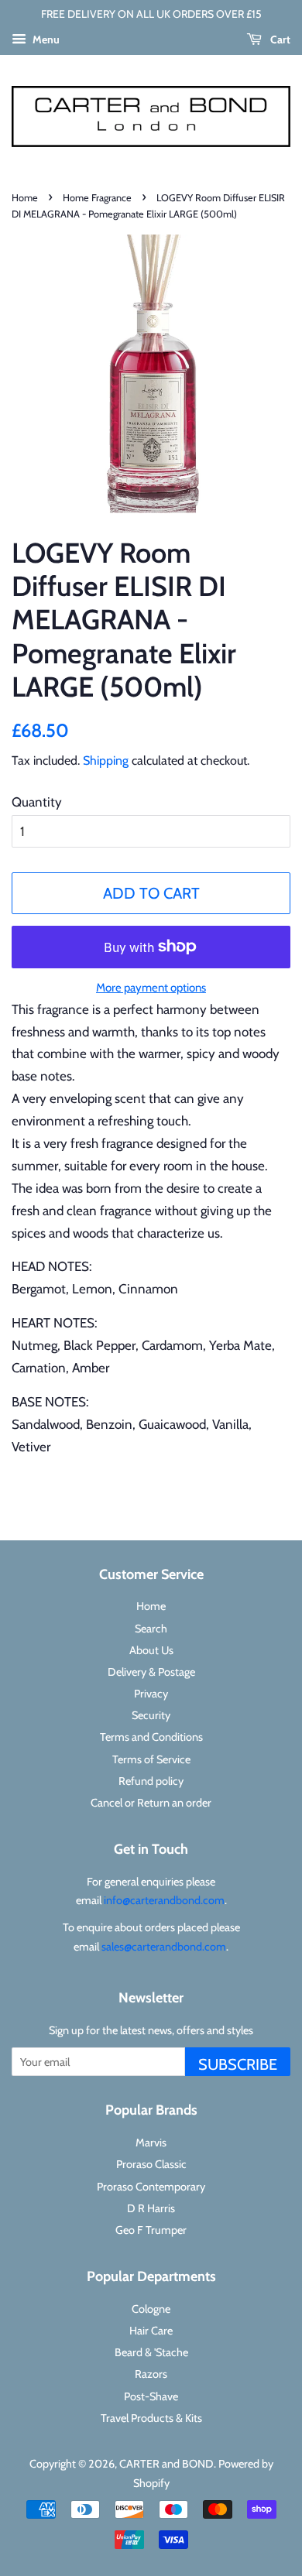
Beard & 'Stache (151, 2352)
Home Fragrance (97, 198)
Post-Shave (151, 2396)
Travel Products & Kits (151, 2418)
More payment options (151, 988)
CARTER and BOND (166, 2464)
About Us (151, 1650)
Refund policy (151, 1781)
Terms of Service (151, 1759)
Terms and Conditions (151, 1737)
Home (25, 198)
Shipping (106, 760)
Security (151, 1715)
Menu (45, 39)
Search (151, 1629)
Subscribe (238, 2064)
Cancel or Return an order (151, 1803)
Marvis (151, 2143)
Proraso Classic (151, 2164)
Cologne (151, 2309)
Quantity (37, 802)
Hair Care (151, 2331)
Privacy (151, 1694)
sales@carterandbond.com (164, 1947)
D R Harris (151, 2208)
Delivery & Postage (151, 1672)
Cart (279, 39)
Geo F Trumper (151, 2230)
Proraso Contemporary (151, 2187)
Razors (151, 2374)
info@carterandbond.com (164, 1900)
